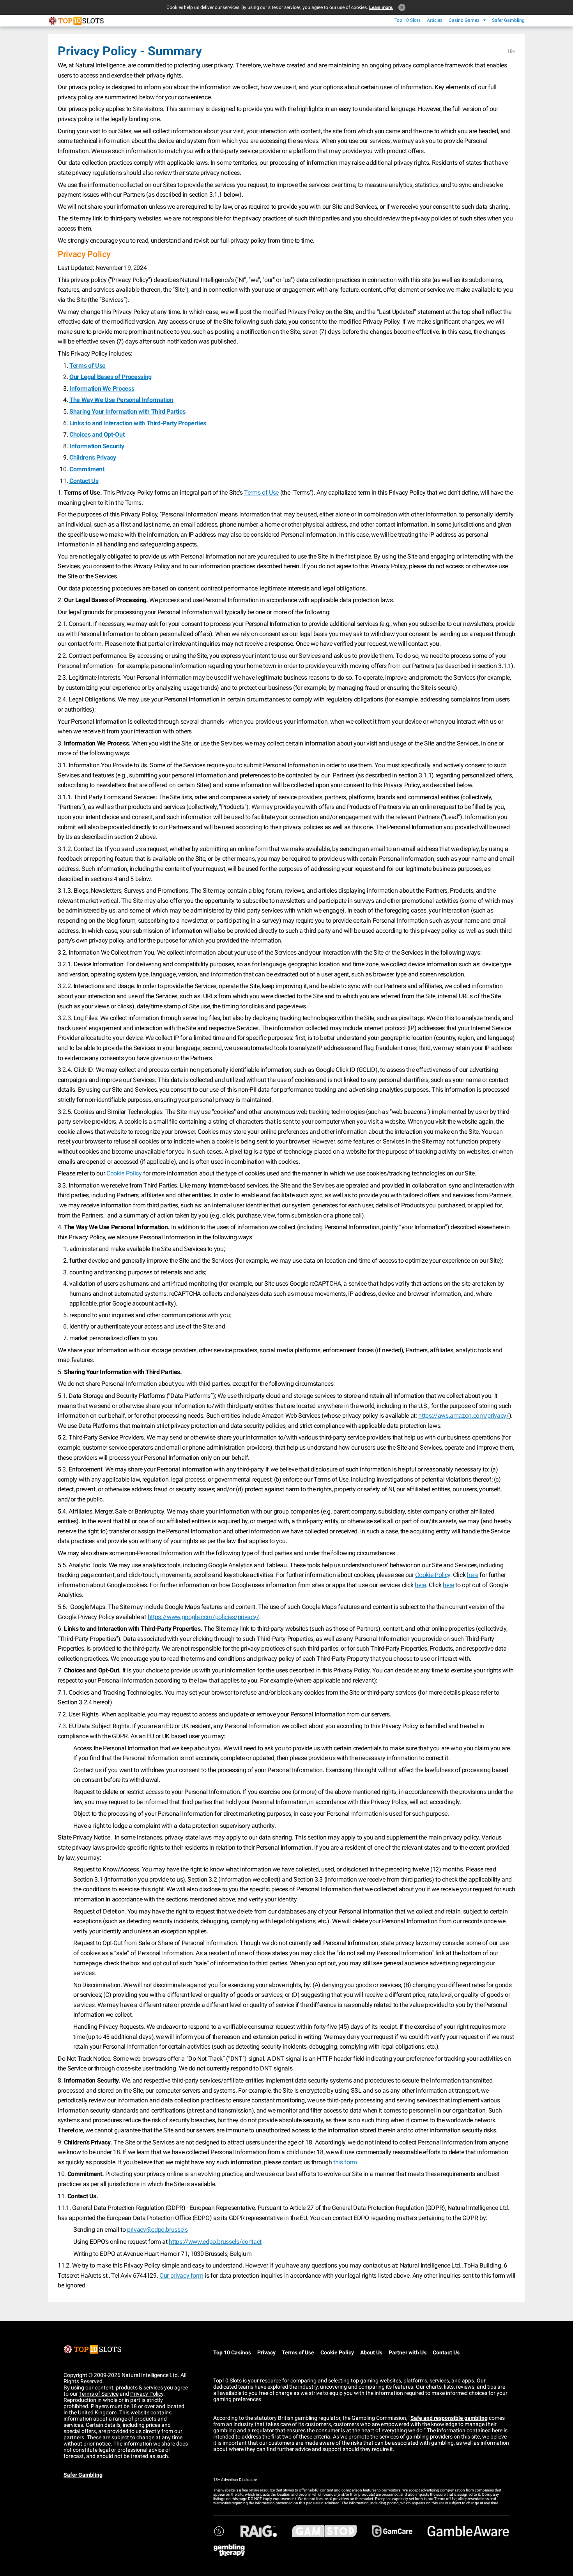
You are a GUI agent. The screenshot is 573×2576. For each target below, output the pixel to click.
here (473, 1575)
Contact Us (446, 2352)
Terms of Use (261, 492)
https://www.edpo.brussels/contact (215, 2242)
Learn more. (381, 7)
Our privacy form (181, 2276)
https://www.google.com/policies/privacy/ (203, 1617)
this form (345, 2162)
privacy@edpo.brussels (157, 2230)
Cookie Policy (124, 1173)
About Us (371, 2352)
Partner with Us (408, 2352)
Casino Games (464, 20)
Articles (435, 20)
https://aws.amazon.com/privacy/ (463, 1416)
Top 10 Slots (408, 20)
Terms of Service (99, 2394)
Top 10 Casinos (232, 2352)
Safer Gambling (508, 20)
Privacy (266, 2352)
